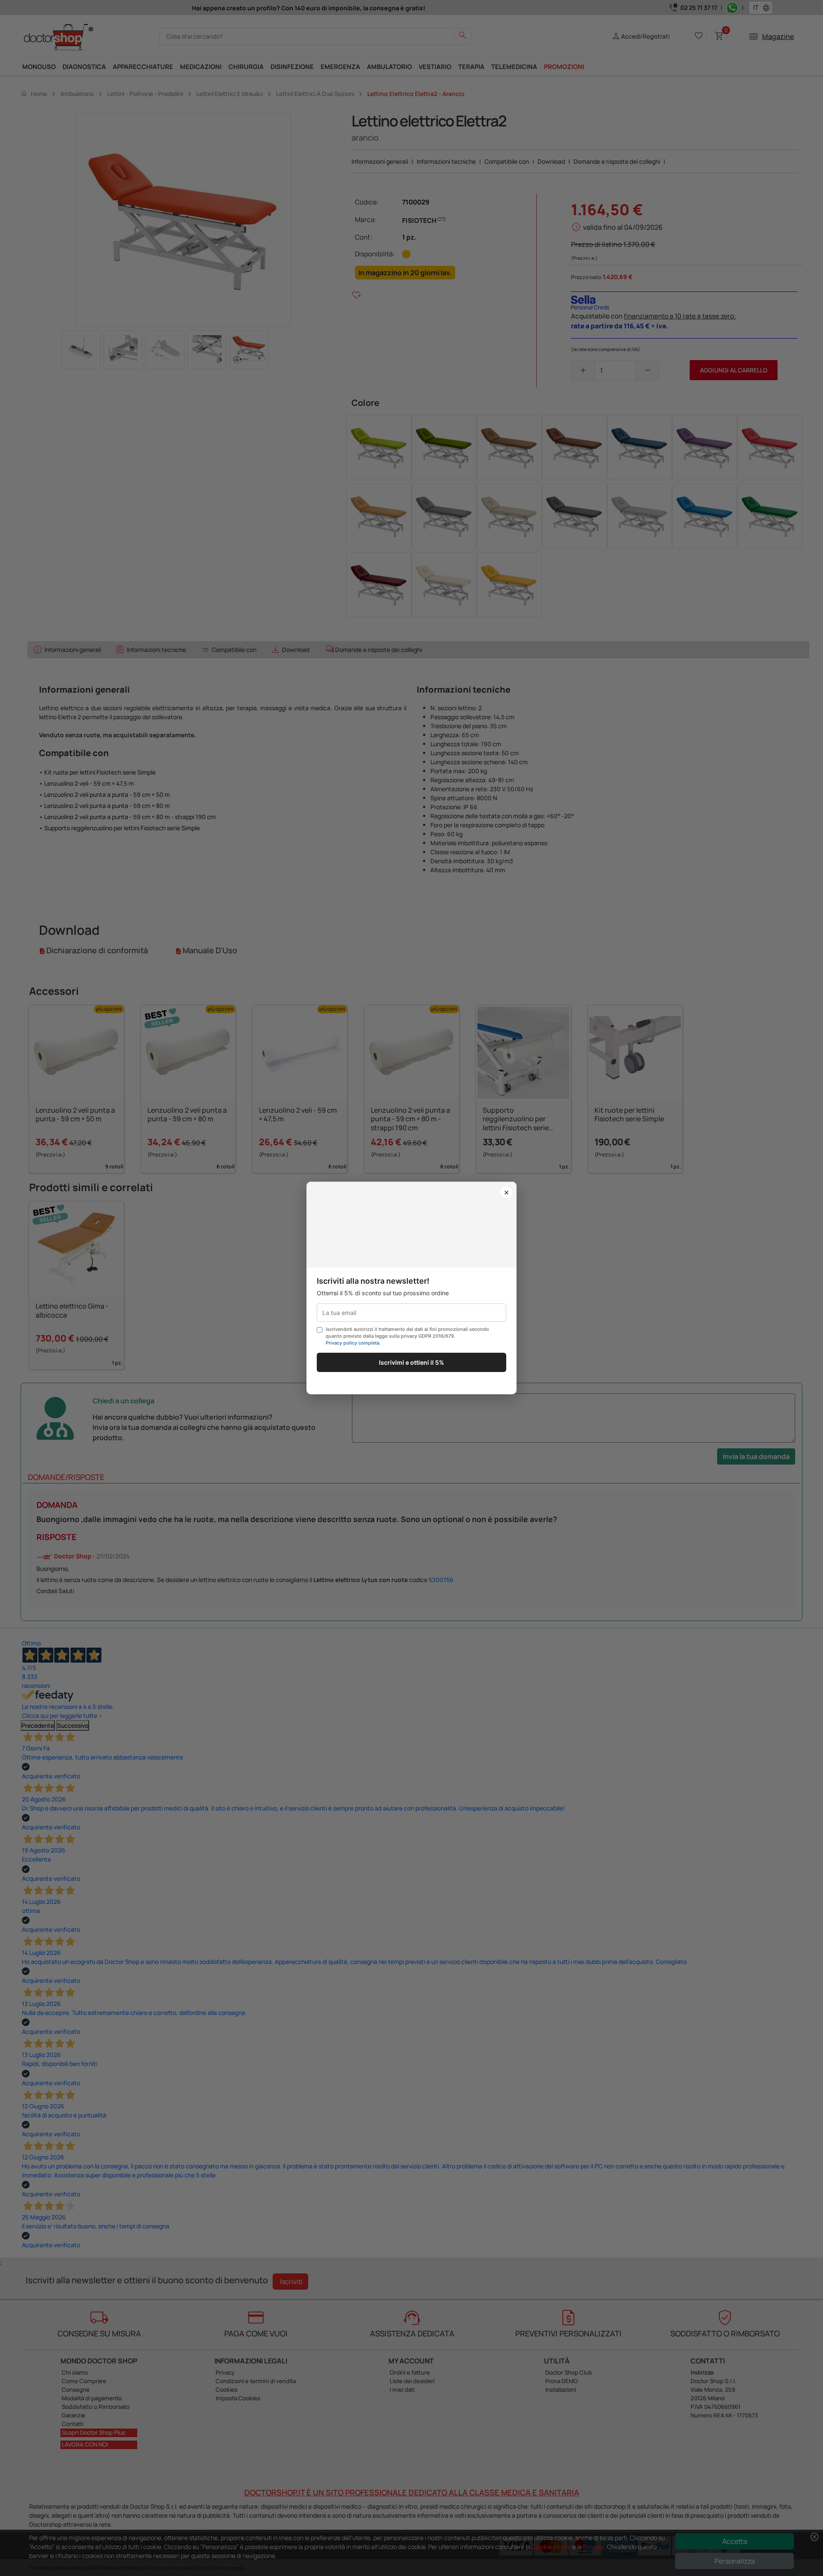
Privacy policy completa (353, 1343)
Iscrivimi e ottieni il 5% (411, 1362)
